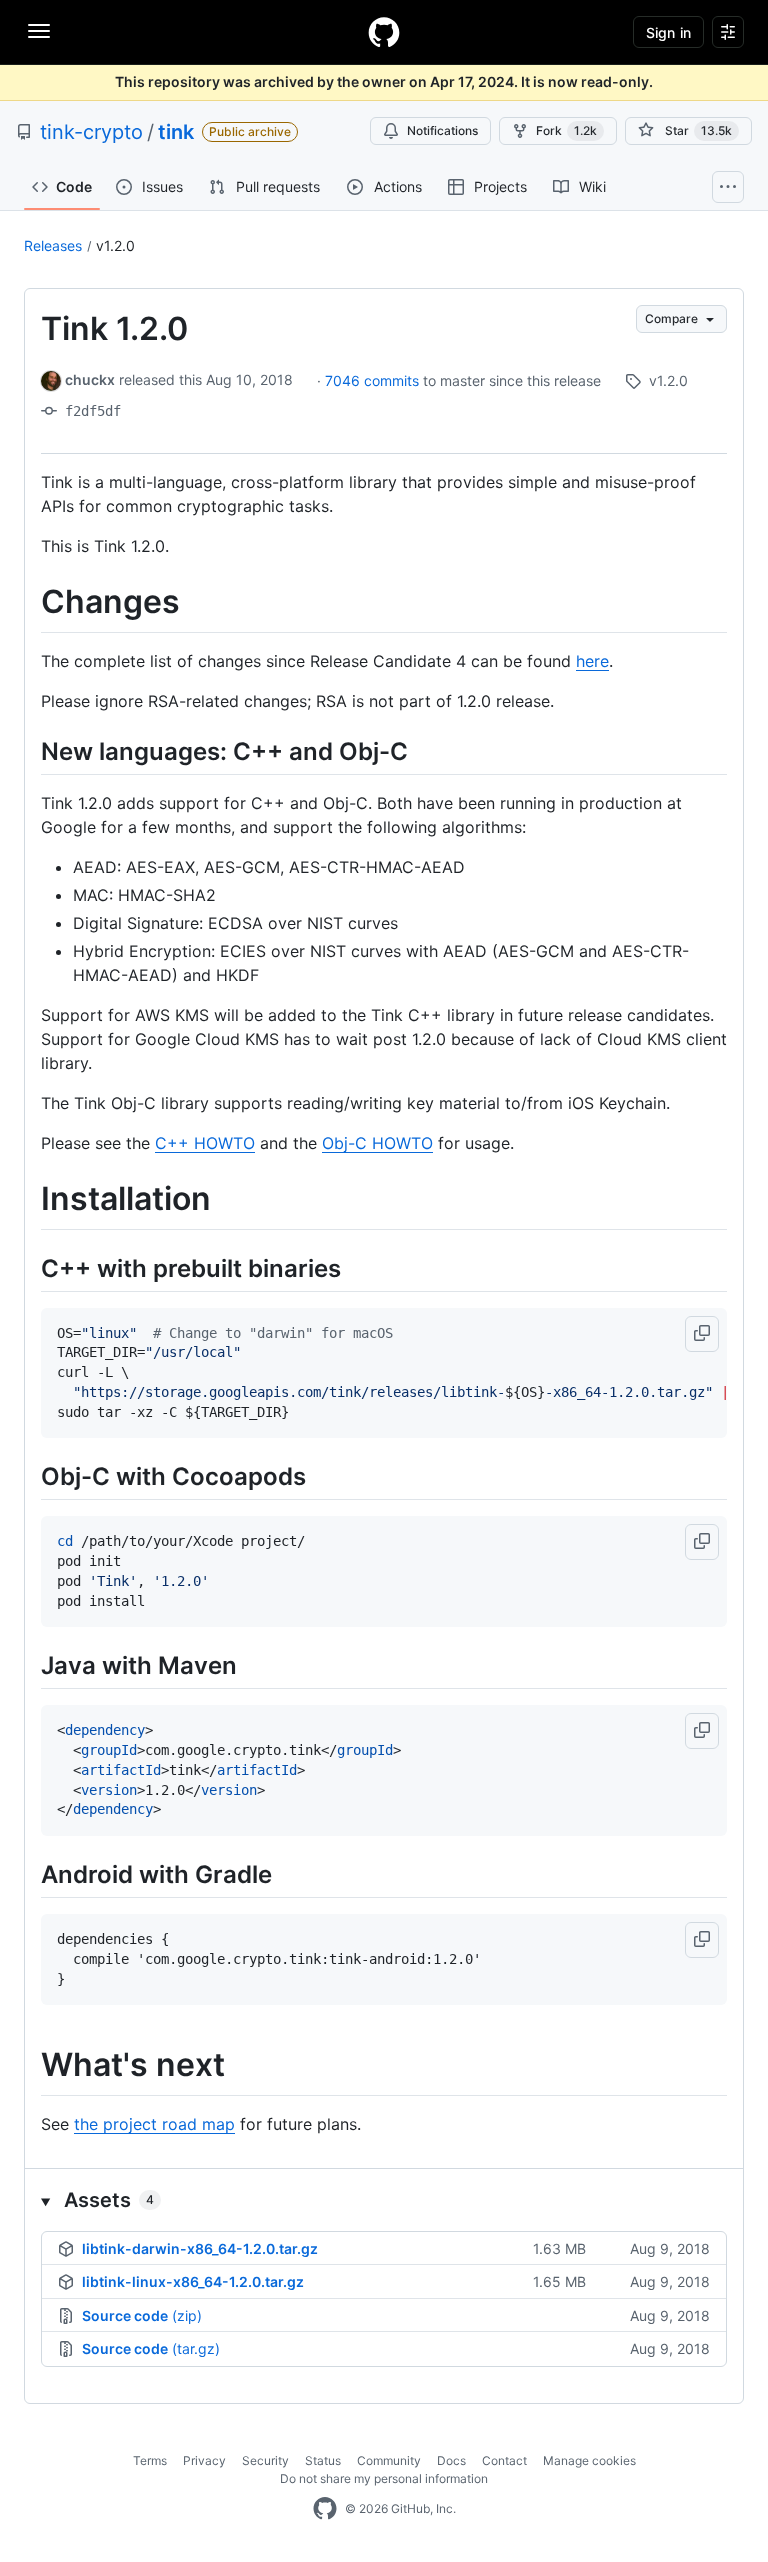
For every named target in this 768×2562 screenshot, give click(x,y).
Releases (53, 245)
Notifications (442, 130)
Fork (566, 130)
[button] (702, 1334)
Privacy (204, 2460)
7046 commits (374, 380)
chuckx (90, 379)
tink (176, 132)
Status (323, 2460)
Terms (150, 2460)
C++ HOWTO (205, 1143)
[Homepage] (384, 32)
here (592, 661)
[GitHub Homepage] (325, 2509)
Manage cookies (589, 2460)
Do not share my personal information (384, 2478)
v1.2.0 (115, 245)
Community (389, 2460)
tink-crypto (91, 132)
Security (265, 2460)
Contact (504, 2460)
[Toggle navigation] (39, 31)
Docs (451, 2460)
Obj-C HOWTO (377, 1143)
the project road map (154, 2124)
